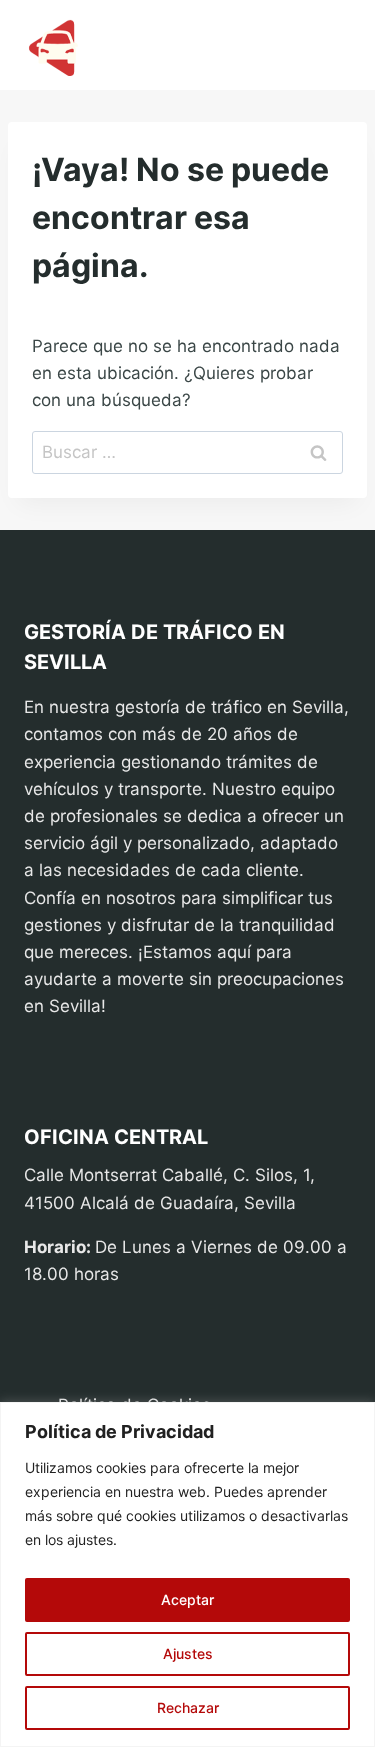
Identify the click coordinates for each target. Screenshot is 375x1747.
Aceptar (187, 1599)
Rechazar (188, 1707)
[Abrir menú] (326, 45)
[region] (187, 1574)
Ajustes (188, 1653)
